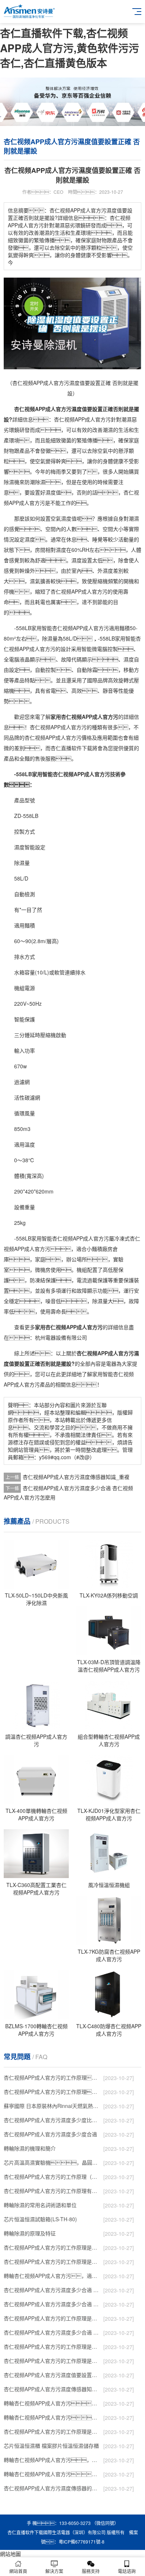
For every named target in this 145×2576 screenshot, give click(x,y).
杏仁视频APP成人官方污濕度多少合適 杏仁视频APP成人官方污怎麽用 (52, 2332)
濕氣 (35, 581)
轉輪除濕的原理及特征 (30, 2233)
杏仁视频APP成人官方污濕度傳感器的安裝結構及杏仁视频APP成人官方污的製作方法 (52, 2488)
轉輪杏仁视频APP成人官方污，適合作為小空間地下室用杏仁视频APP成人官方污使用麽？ (52, 2276)
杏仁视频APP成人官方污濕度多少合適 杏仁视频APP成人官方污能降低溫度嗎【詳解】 (52, 2290)
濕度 (51, 492)
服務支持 (91, 2571)
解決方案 (54, 2571)
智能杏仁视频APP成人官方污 (75, 628)
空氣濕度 (61, 518)
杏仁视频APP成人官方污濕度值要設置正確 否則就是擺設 (52, 2375)
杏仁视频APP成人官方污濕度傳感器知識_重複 (76, 1477)
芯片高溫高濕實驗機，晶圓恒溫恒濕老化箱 (52, 2162)
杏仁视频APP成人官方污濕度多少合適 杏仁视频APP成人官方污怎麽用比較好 (52, 2304)
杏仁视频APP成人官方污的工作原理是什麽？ (52, 2261)
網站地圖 (10, 2554)
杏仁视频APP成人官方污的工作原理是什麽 (52, 2361)
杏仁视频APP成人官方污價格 (58, 737)
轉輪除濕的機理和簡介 (30, 2148)
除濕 (9, 482)
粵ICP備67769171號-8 (82, 2542)
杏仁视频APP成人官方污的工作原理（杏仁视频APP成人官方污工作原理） (52, 2177)
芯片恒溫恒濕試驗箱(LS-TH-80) (40, 2219)
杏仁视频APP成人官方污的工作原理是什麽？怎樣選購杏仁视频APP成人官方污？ (52, 2247)
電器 (51, 1337)
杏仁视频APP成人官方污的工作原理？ (52, 2077)
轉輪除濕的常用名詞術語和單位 (40, 2205)
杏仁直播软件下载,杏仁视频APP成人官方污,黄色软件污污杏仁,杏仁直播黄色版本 (70, 48)
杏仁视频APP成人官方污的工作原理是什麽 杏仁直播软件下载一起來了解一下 (52, 2431)
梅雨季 (58, 471)
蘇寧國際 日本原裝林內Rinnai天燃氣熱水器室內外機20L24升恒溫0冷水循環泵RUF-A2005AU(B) (52, 2106)
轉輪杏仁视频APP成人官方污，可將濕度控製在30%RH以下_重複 (52, 2474)
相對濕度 (56, 550)
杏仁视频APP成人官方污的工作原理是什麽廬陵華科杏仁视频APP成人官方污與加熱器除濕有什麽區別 (52, 2346)
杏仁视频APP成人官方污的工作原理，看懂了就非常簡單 (52, 2092)
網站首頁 (18, 2571)
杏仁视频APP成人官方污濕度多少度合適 (50, 2134)
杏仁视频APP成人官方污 (82, 419)
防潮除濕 (35, 482)
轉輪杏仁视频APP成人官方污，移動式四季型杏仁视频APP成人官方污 (52, 2403)
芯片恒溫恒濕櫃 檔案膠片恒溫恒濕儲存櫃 (51, 2446)
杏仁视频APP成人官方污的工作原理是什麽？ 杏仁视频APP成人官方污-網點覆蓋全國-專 (52, 2318)
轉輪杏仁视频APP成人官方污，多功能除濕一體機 (52, 2460)
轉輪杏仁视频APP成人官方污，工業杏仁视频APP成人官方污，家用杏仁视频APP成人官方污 (52, 2417)
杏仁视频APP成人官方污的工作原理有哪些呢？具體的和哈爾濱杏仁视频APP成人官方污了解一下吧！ (52, 2191)
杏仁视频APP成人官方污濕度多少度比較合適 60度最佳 (52, 2120)
